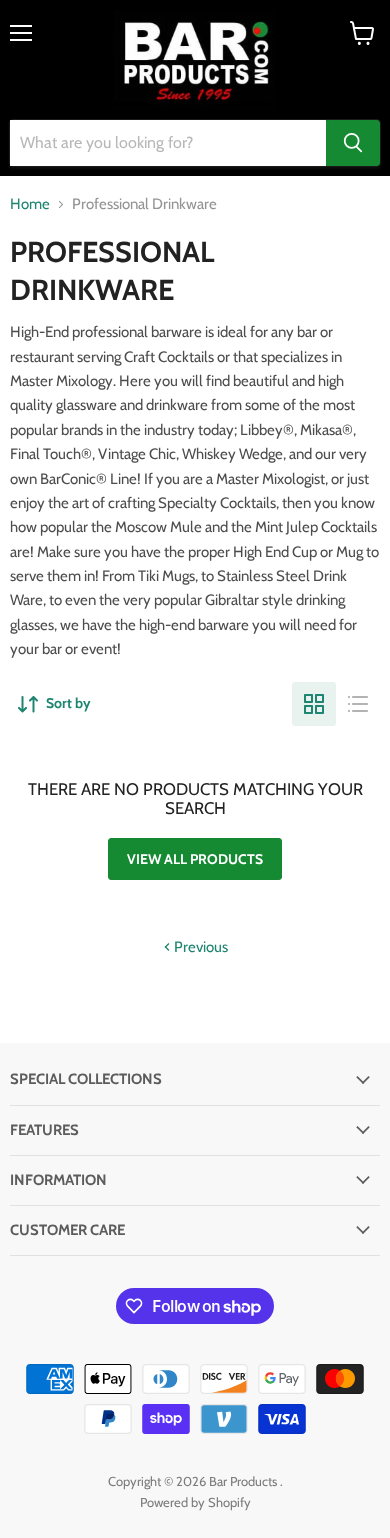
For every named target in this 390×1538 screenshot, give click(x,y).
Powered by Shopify (195, 1502)
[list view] (358, 704)
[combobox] (168, 143)
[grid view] (314, 704)
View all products (195, 859)
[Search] (353, 143)
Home (30, 204)
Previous (199, 947)
